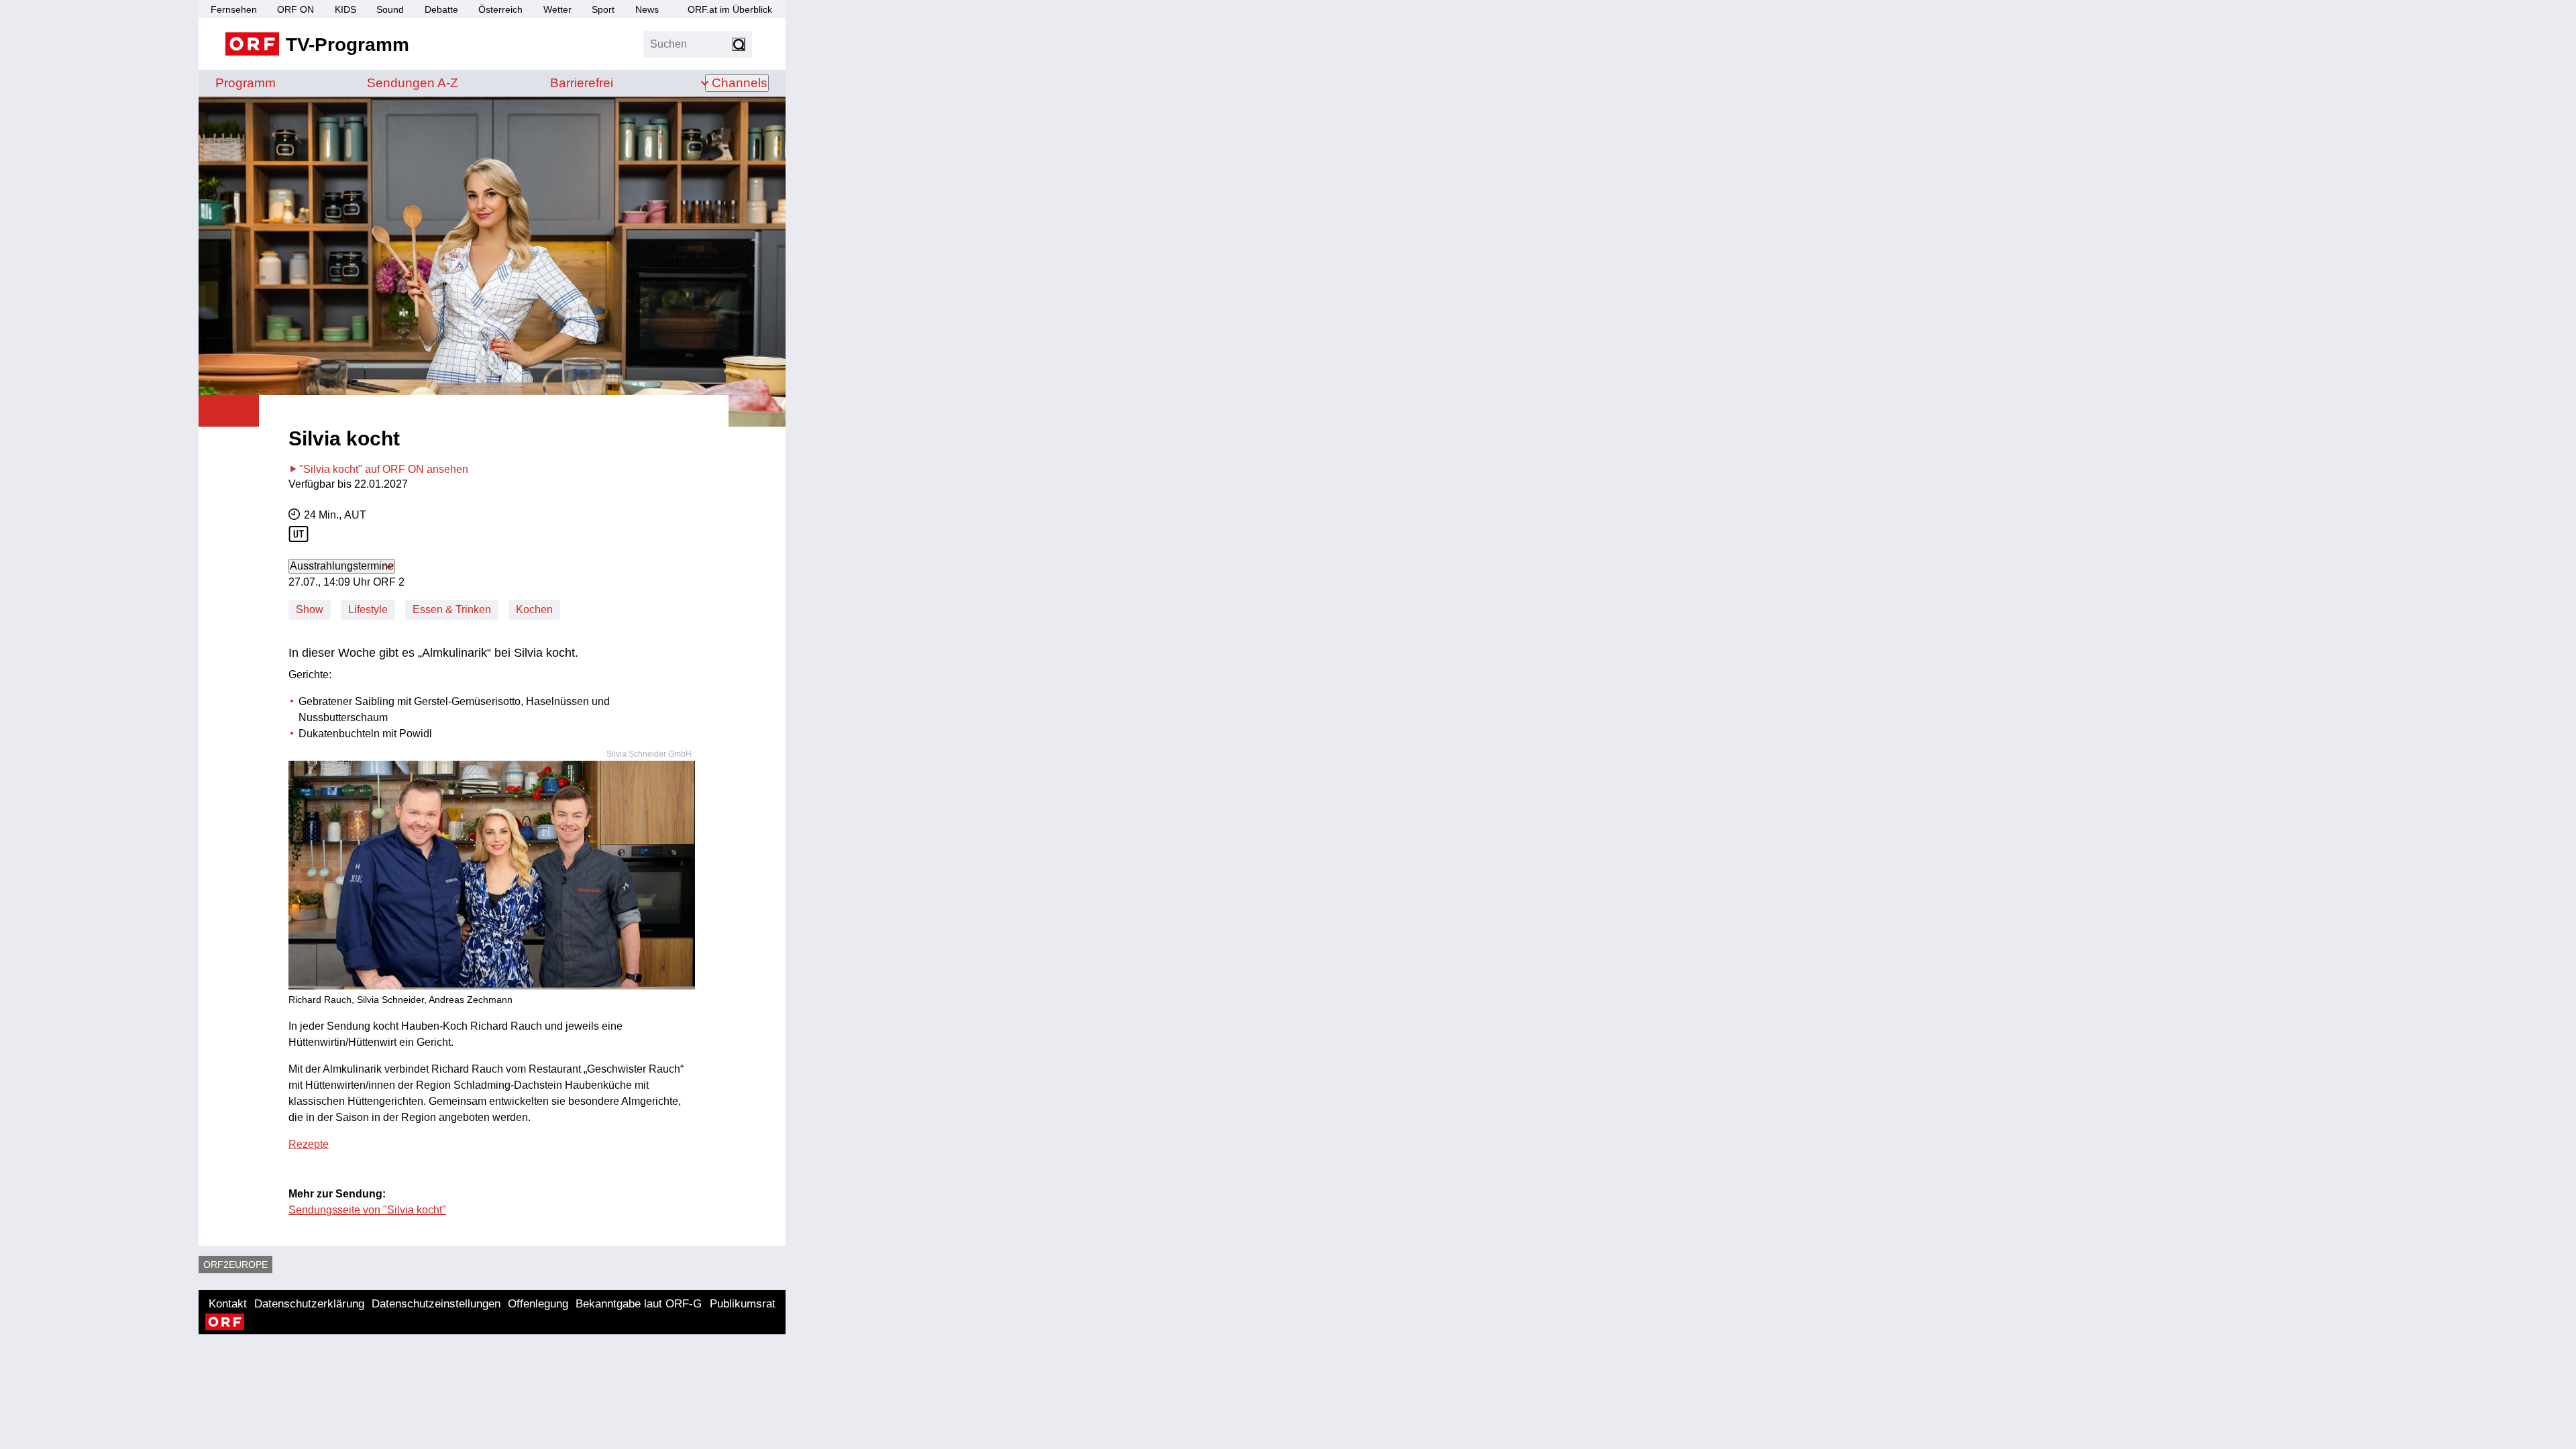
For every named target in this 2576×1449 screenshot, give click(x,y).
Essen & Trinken (452, 609)
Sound (390, 9)
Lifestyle (368, 609)
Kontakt (228, 1304)
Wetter (557, 9)
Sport (603, 9)
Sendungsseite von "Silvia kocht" (367, 1210)
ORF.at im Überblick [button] (730, 9)
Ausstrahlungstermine (342, 566)
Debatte (441, 9)
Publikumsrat (743, 1304)
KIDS (345, 9)
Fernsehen (234, 9)
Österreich (500, 9)
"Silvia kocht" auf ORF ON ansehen (384, 469)
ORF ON (296, 9)
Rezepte (309, 1144)
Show (310, 609)
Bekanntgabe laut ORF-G (639, 1304)
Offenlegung (538, 1304)
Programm (246, 83)
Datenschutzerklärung (309, 1304)
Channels (740, 83)
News (647, 9)
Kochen (534, 609)
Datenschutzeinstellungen (436, 1304)
